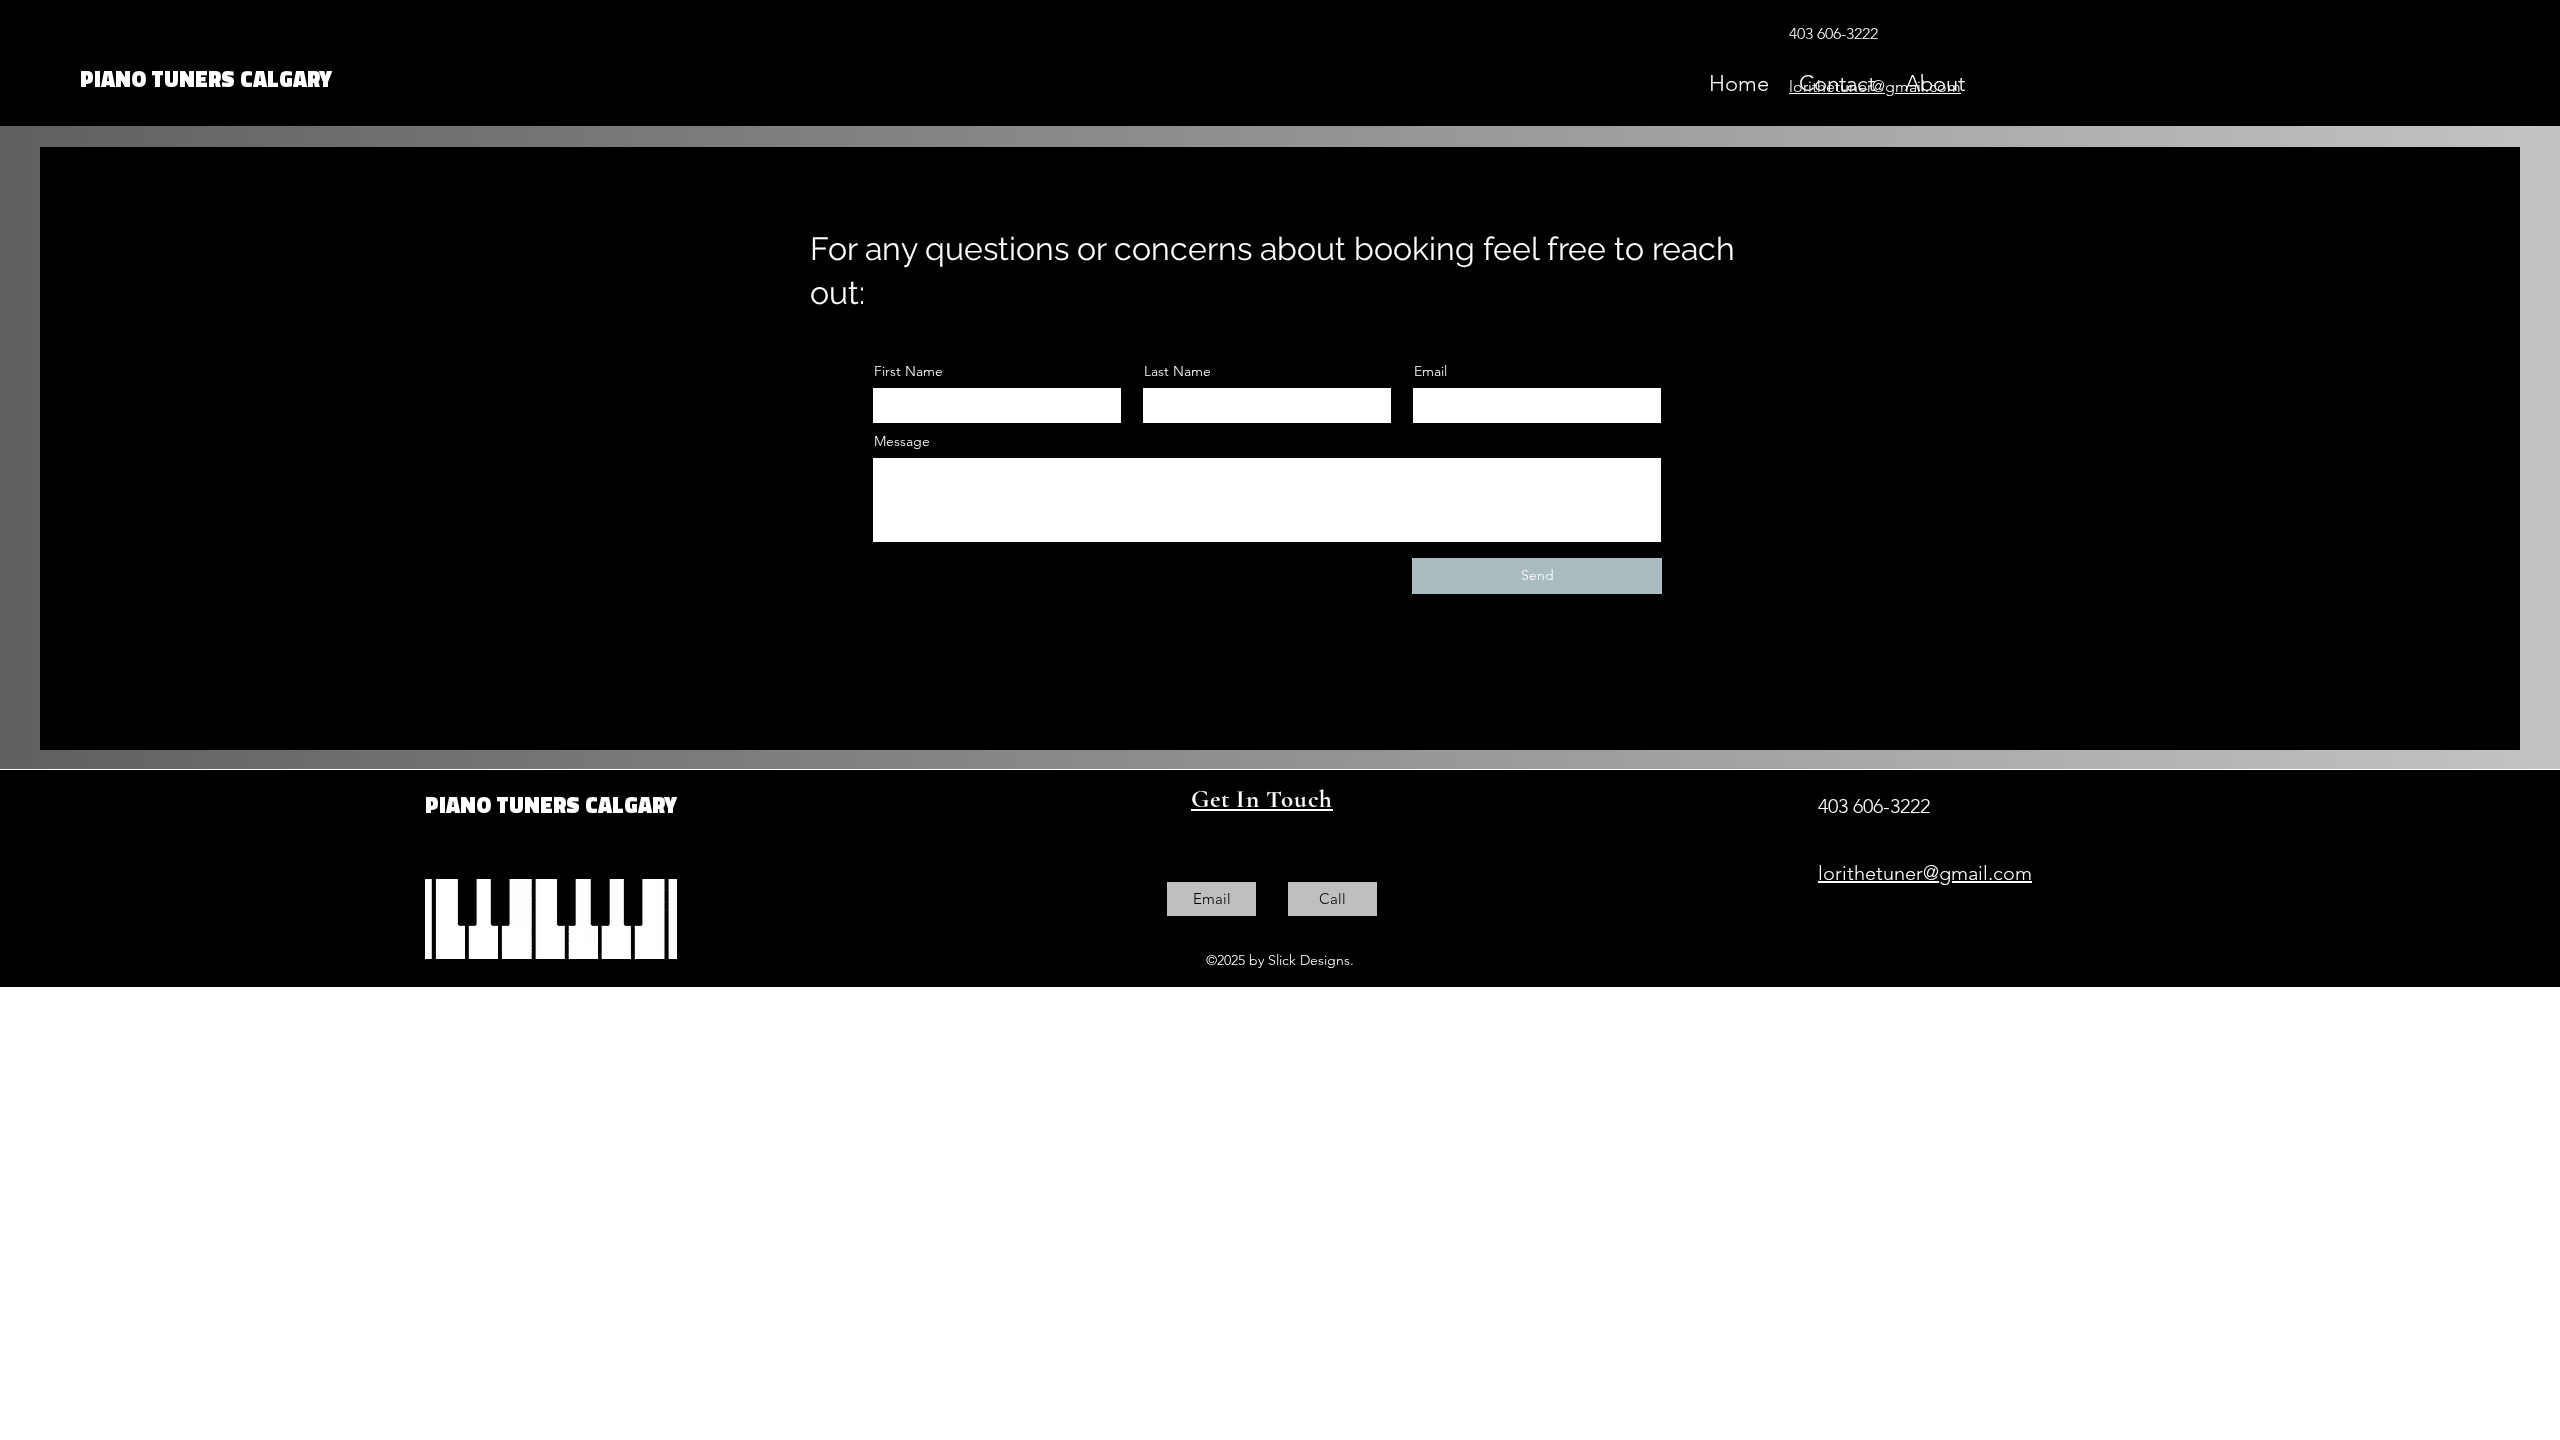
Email (1430, 371)
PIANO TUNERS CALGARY (206, 79)
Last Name (1177, 371)
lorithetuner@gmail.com (1875, 86)
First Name (908, 371)
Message (902, 441)
